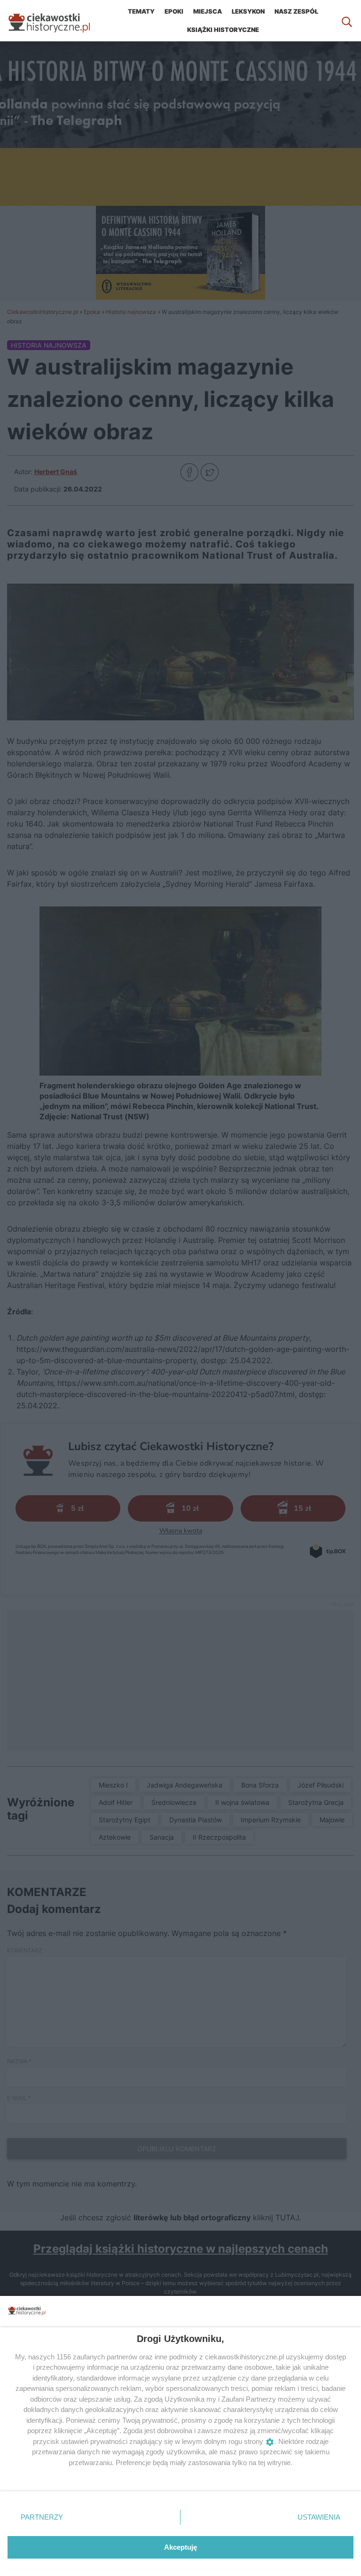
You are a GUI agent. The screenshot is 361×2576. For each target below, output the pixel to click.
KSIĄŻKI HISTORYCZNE (223, 30)
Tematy (141, 11)
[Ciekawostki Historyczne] (56, 21)
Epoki (174, 11)
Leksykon (248, 11)
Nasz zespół (296, 11)
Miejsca (208, 11)
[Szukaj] (347, 21)
